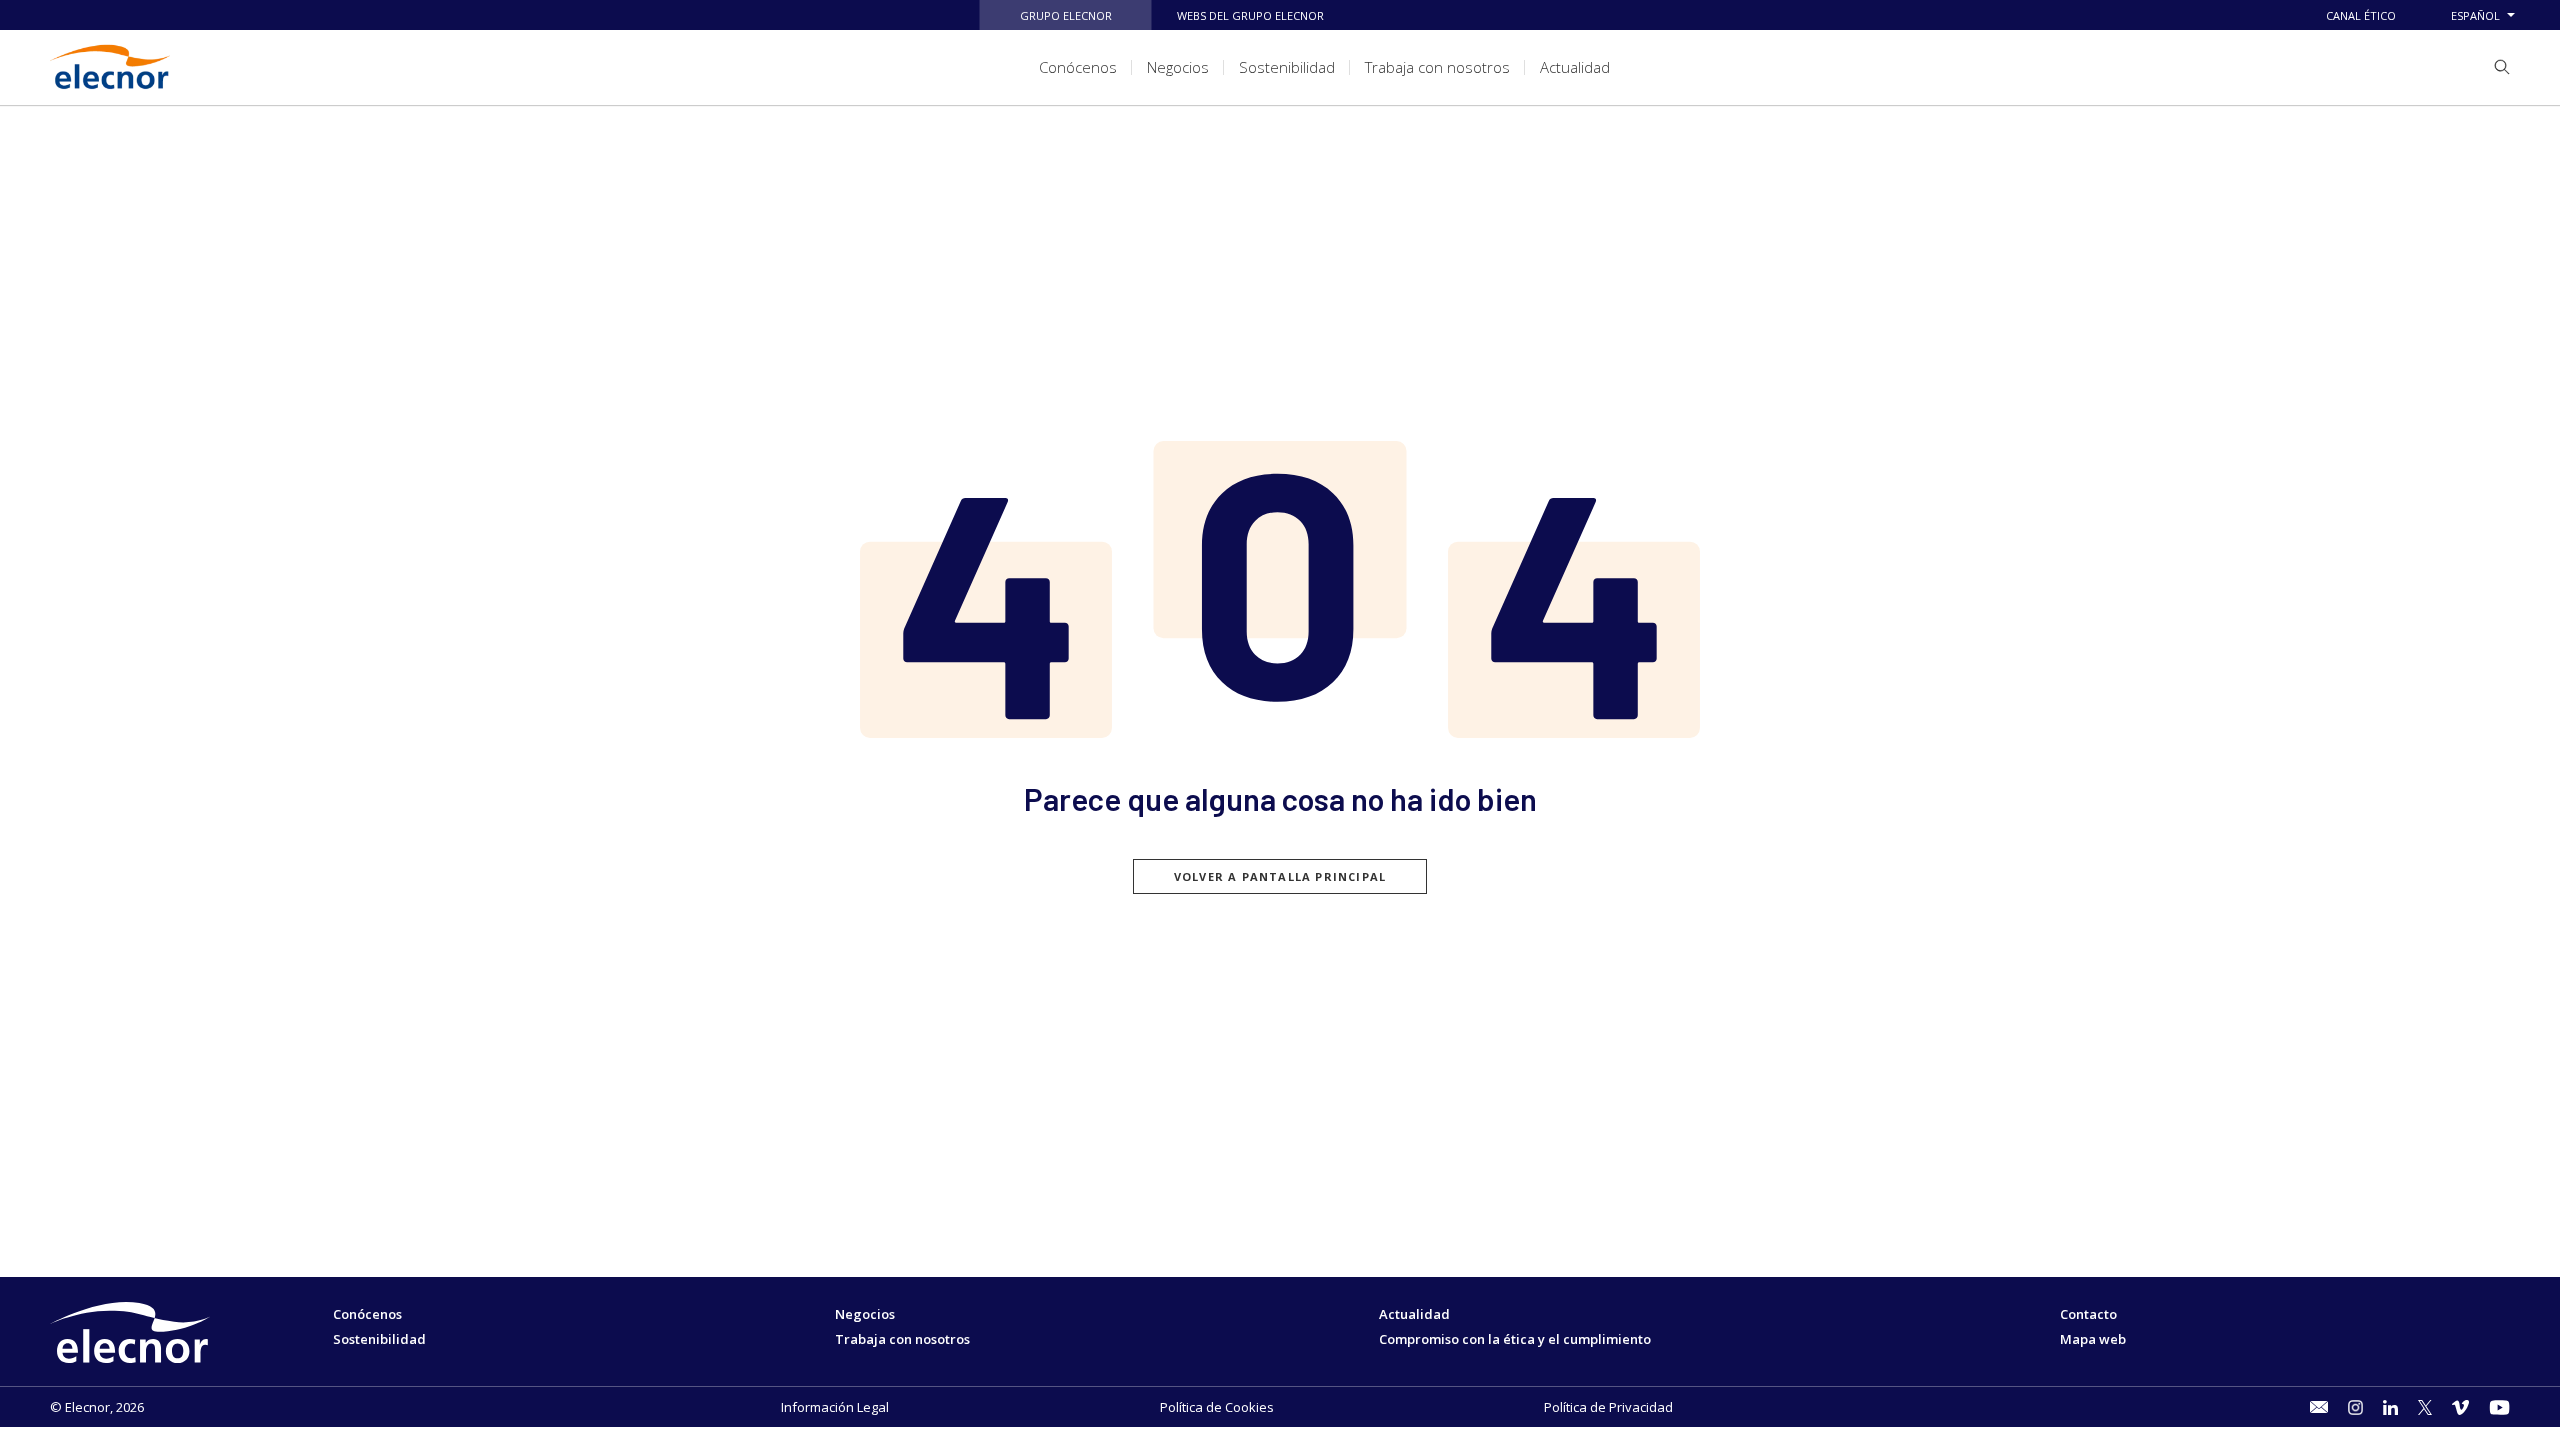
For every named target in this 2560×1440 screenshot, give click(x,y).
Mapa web (2093, 1339)
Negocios (865, 1314)
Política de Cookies (1217, 1407)
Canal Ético (2361, 15)
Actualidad (1414, 1314)
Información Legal (835, 1407)
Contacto (2088, 1314)
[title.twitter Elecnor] (2425, 1407)
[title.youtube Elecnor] (2499, 1407)
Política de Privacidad (1608, 1407)
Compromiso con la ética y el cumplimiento (1515, 1339)
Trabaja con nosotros (902, 1339)
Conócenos (367, 1314)
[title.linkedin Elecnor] (2390, 1407)
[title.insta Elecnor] (2355, 1407)
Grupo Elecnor (1066, 15)
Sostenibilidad (379, 1339)
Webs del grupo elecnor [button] (1250, 15)
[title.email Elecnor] (2318, 1407)
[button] (2494, 67)
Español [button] (2475, 15)
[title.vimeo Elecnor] (2460, 1407)
